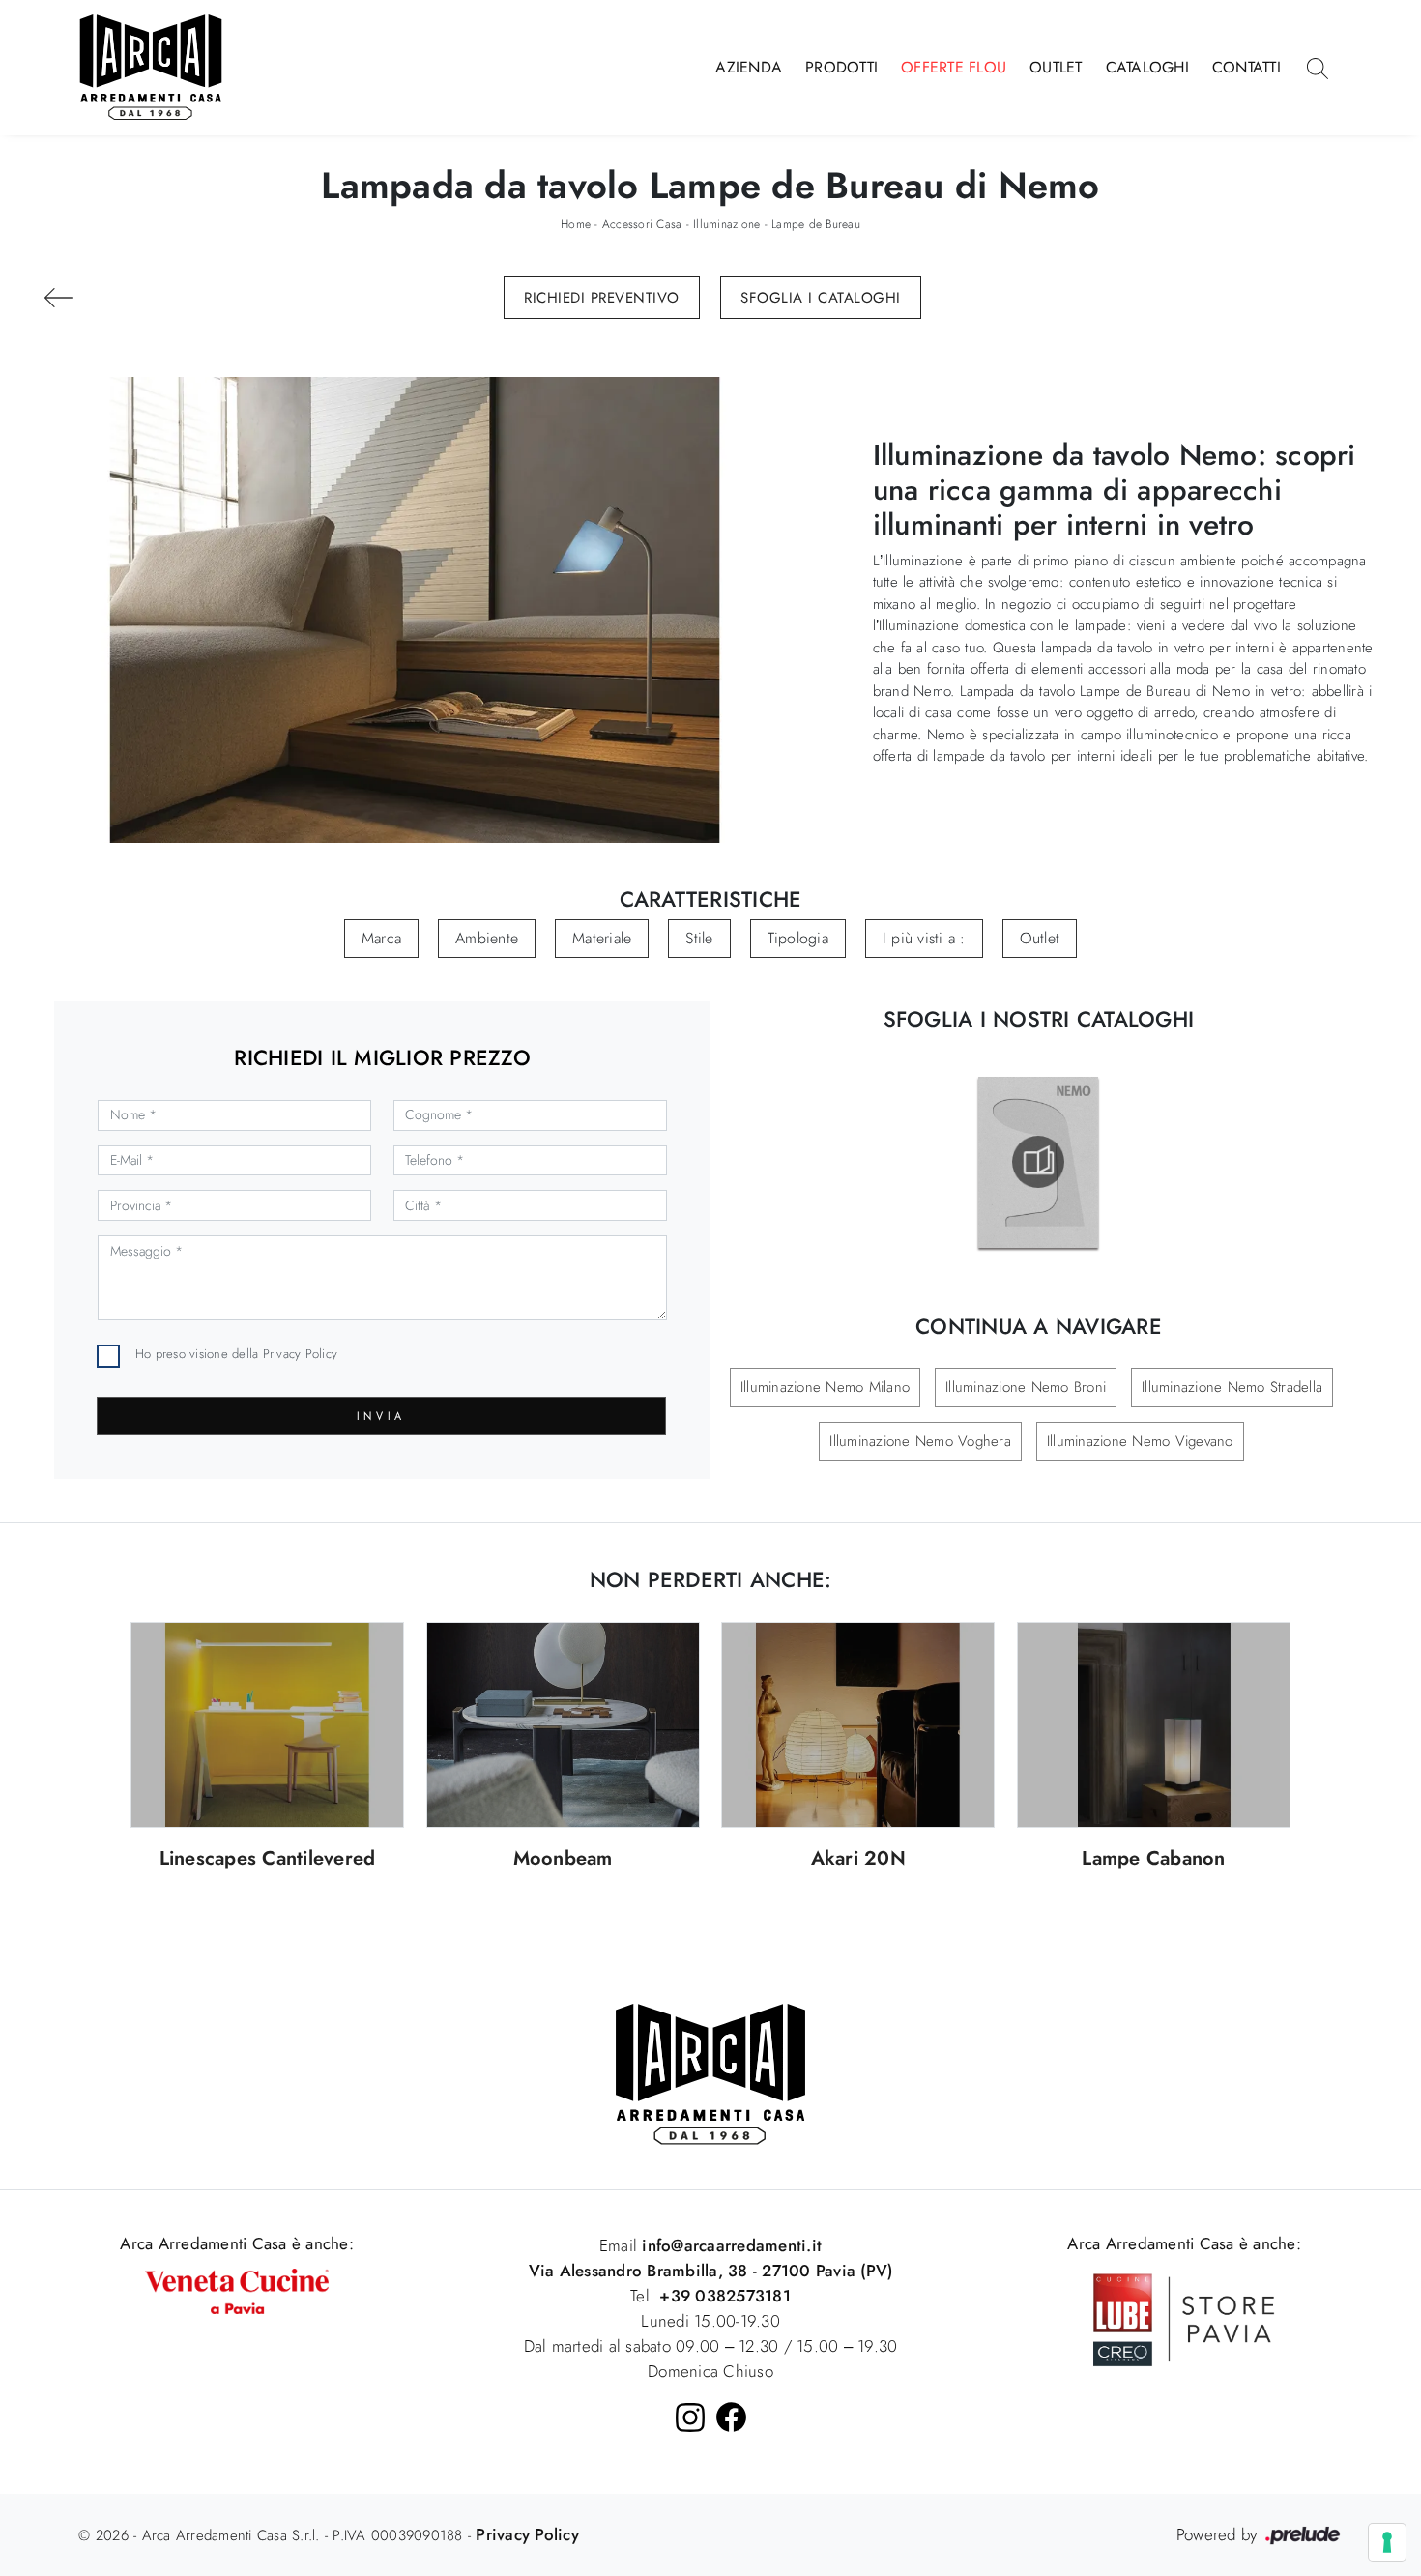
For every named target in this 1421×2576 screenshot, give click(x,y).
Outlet (1056, 67)
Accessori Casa (642, 224)
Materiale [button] (602, 938)
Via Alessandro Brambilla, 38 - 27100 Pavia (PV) (711, 2271)
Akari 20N (858, 1859)
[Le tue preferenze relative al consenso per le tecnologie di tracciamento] (1387, 2542)
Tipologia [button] (798, 938)
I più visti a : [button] (924, 938)
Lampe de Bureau (816, 224)
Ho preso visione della (236, 1354)
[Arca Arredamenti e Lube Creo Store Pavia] (1184, 2318)
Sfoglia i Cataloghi (821, 298)
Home (576, 224)
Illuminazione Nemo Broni (1026, 1387)
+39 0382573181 (725, 2296)
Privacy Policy (301, 1354)
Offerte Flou (954, 67)
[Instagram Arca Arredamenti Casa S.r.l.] (690, 2417)
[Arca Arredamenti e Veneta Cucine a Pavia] (237, 2289)
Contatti (1247, 67)
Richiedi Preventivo (602, 298)
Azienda (749, 67)
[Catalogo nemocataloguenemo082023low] (1038, 1162)
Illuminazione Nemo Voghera (920, 1441)
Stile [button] (699, 938)
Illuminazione (726, 224)
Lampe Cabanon (1153, 1859)
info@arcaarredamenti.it (729, 2245)
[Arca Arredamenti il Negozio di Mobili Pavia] (710, 2073)
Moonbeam (563, 1859)
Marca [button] (381, 938)
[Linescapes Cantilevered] (267, 1725)
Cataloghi (1147, 67)
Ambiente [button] (487, 938)
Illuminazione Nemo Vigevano (1140, 1441)
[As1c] (59, 298)
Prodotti (841, 67)
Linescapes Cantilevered (268, 1859)
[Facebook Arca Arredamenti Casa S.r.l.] (731, 2417)
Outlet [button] (1040, 938)
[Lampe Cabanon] (1154, 1725)
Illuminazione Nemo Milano (825, 1387)
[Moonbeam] (563, 1725)
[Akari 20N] (858, 1725)
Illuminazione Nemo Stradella (1232, 1387)
